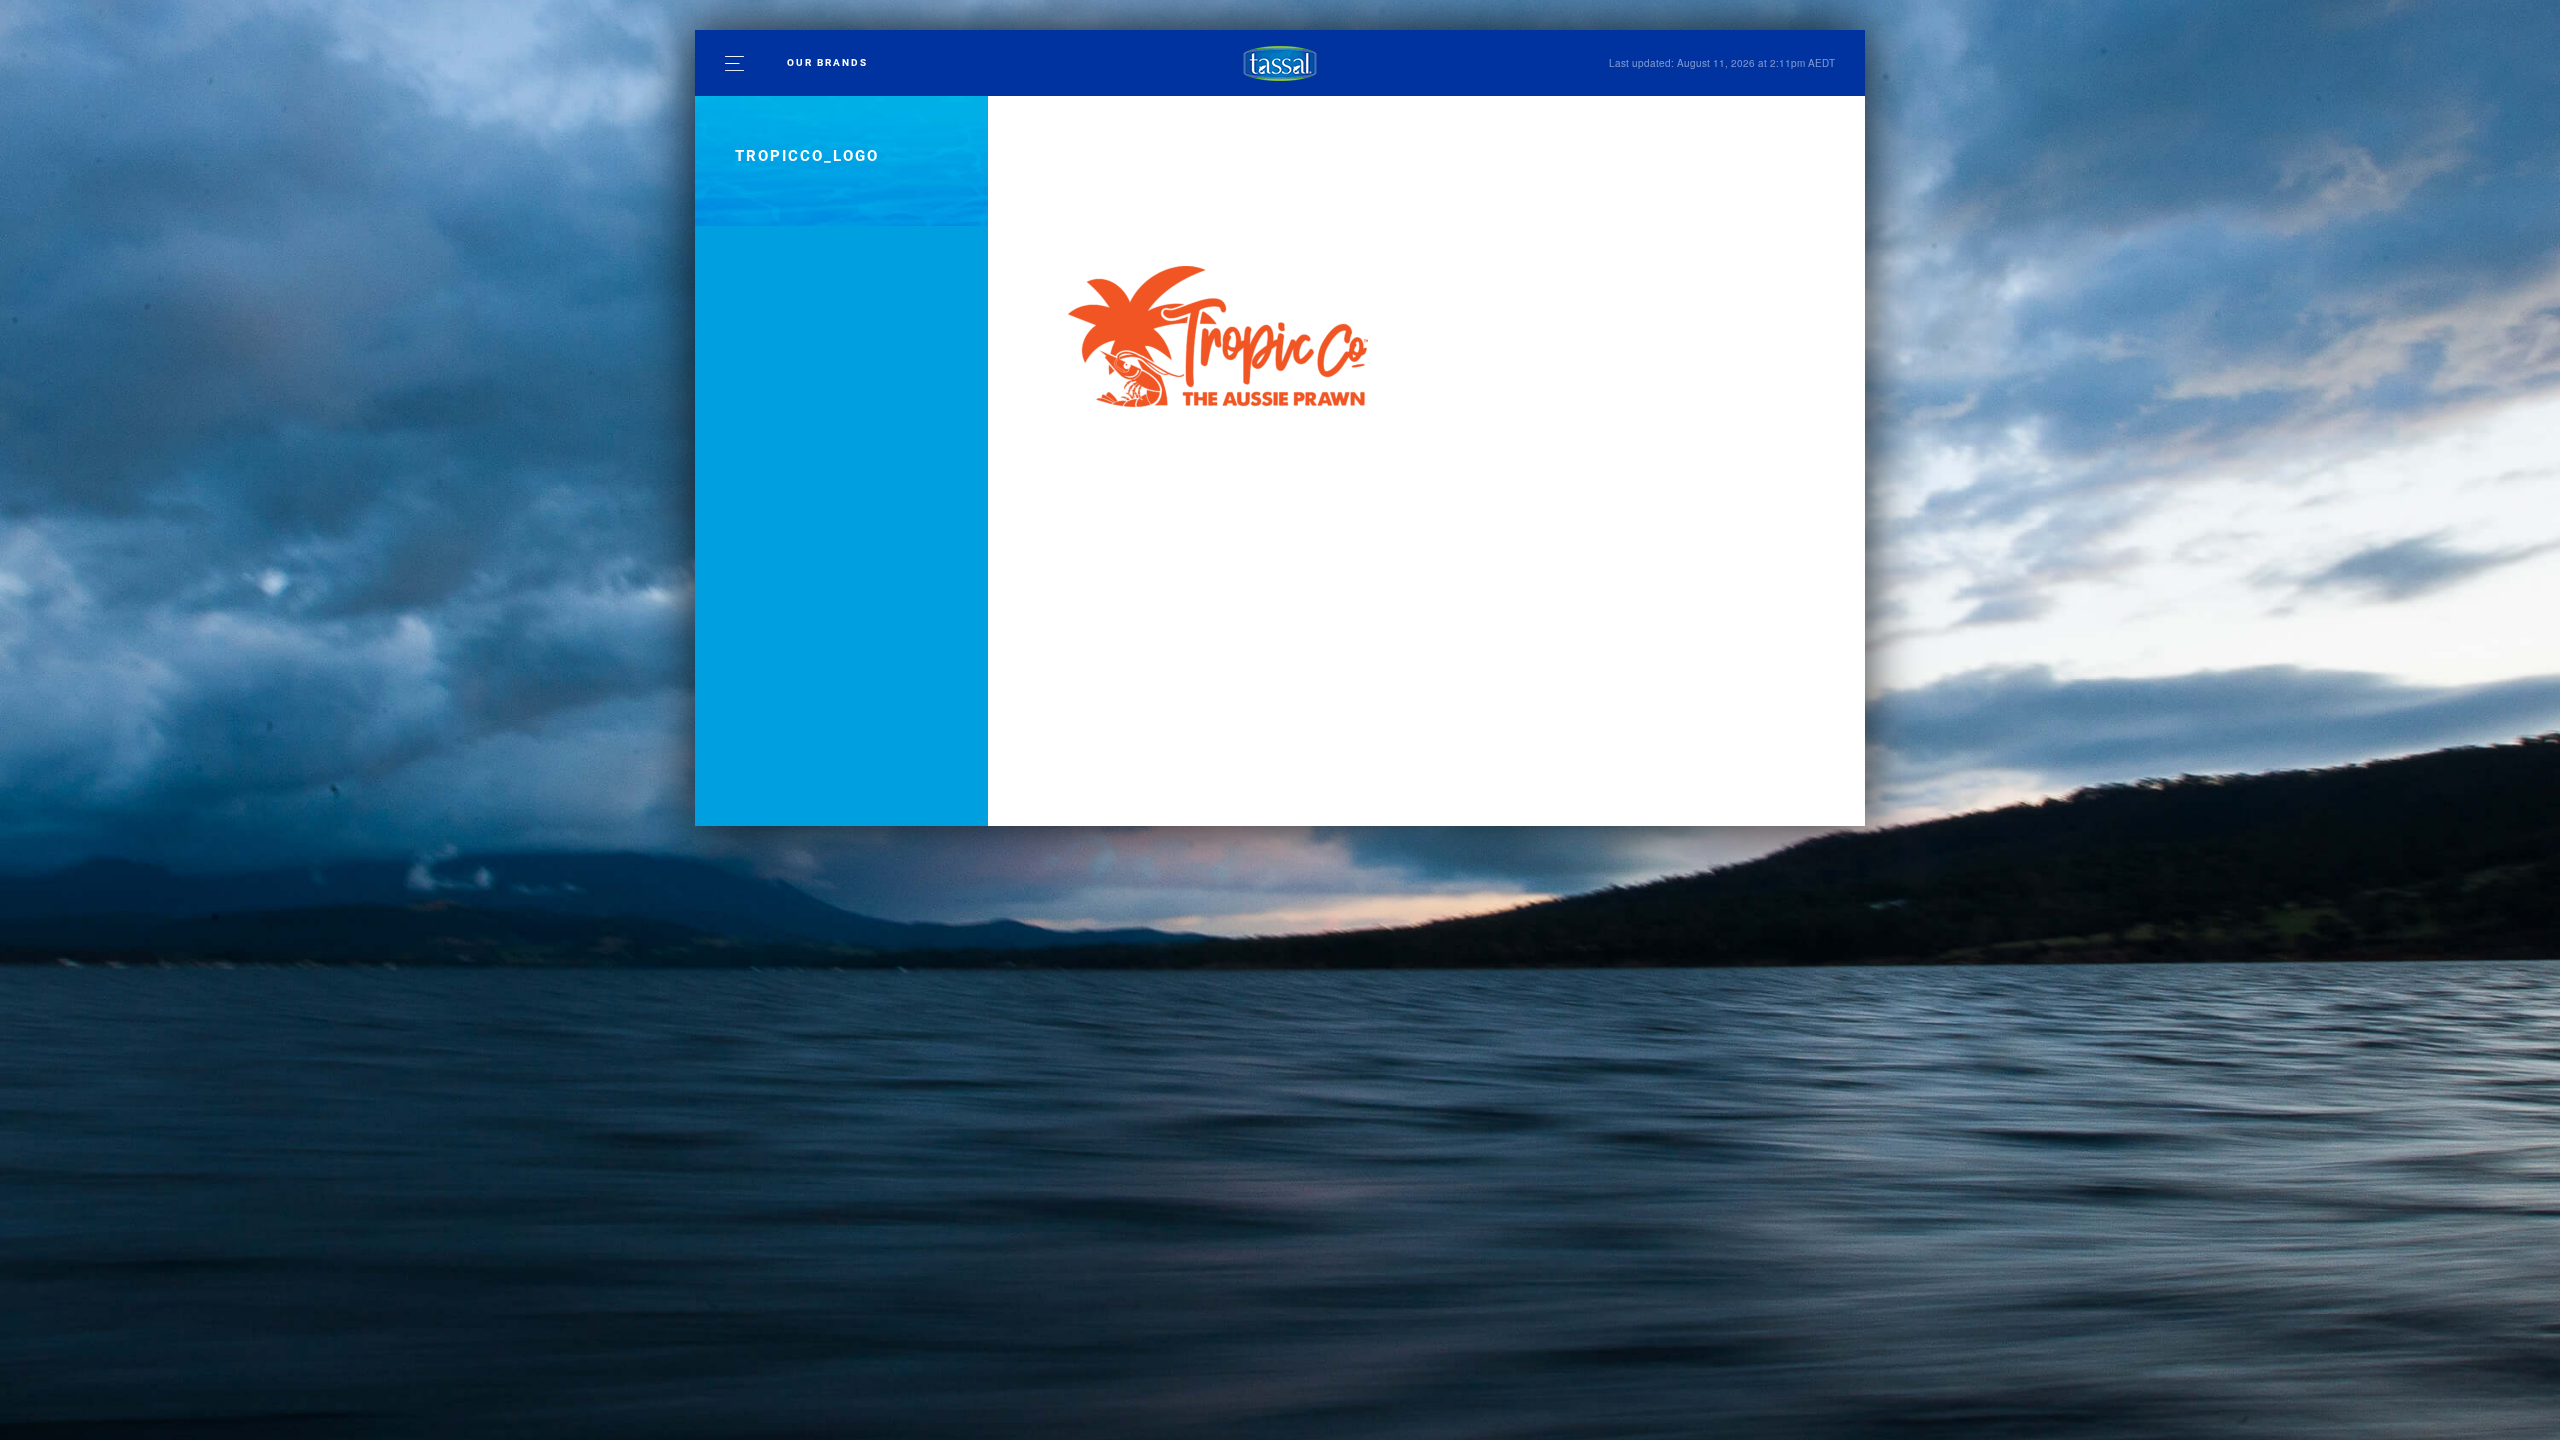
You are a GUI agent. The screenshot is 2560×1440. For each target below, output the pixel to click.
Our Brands (827, 62)
